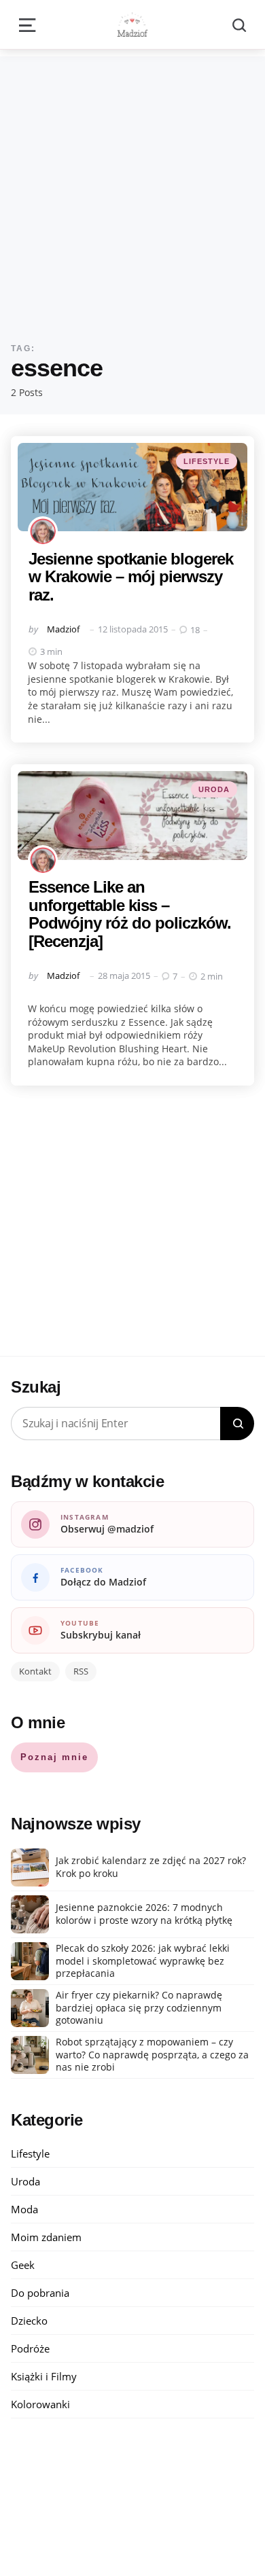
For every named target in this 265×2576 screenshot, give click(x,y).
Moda (24, 2209)
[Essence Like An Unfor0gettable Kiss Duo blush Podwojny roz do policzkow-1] (132, 816)
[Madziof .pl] (132, 24)
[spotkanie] (132, 487)
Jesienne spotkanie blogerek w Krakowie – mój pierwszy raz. (131, 577)
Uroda (214, 789)
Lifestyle (207, 461)
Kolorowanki (40, 2404)
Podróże (30, 2348)
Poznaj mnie (54, 1757)
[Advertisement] (132, 189)
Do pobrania (40, 2293)
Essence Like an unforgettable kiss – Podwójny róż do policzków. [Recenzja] (130, 914)
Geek (23, 2265)
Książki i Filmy (44, 2376)
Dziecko (29, 2321)
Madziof (63, 629)
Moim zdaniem (46, 2237)
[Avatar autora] (43, 531)
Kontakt (35, 1671)
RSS (81, 1671)
